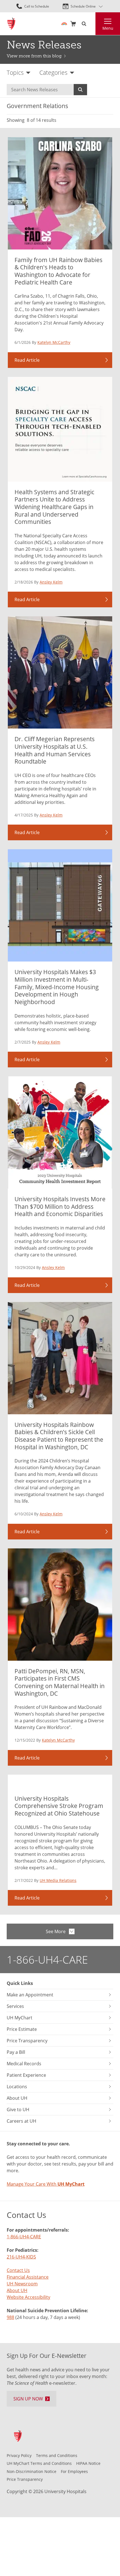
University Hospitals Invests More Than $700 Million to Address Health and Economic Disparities (60, 1206)
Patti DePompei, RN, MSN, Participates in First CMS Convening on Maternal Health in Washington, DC (60, 1682)
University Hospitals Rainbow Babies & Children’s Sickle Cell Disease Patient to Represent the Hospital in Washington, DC (59, 1436)
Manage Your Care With (46, 2184)
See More (56, 1931)
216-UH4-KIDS (21, 2257)
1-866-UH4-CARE (47, 1959)
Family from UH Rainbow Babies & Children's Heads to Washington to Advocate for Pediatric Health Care (58, 271)
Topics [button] (15, 73)
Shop (73, 24)
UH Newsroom (22, 2284)
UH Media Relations (58, 1880)
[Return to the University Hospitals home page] (11, 24)
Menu (108, 28)
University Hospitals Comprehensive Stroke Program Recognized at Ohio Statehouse (59, 1806)
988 (10, 2317)
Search (80, 90)
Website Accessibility (28, 2297)
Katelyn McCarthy (54, 342)
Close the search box (92, 24)
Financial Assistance (28, 2277)
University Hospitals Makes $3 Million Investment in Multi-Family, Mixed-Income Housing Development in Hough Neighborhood (57, 987)
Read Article (27, 360)
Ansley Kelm (51, 582)
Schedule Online (83, 6)
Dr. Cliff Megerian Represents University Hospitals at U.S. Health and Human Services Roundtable (55, 750)
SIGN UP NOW (28, 2399)
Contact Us (18, 2270)
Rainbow (64, 24)
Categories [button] (53, 73)
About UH (17, 2290)
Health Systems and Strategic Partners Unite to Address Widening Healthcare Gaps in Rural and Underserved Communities (54, 507)
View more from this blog (34, 56)
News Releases (44, 45)
